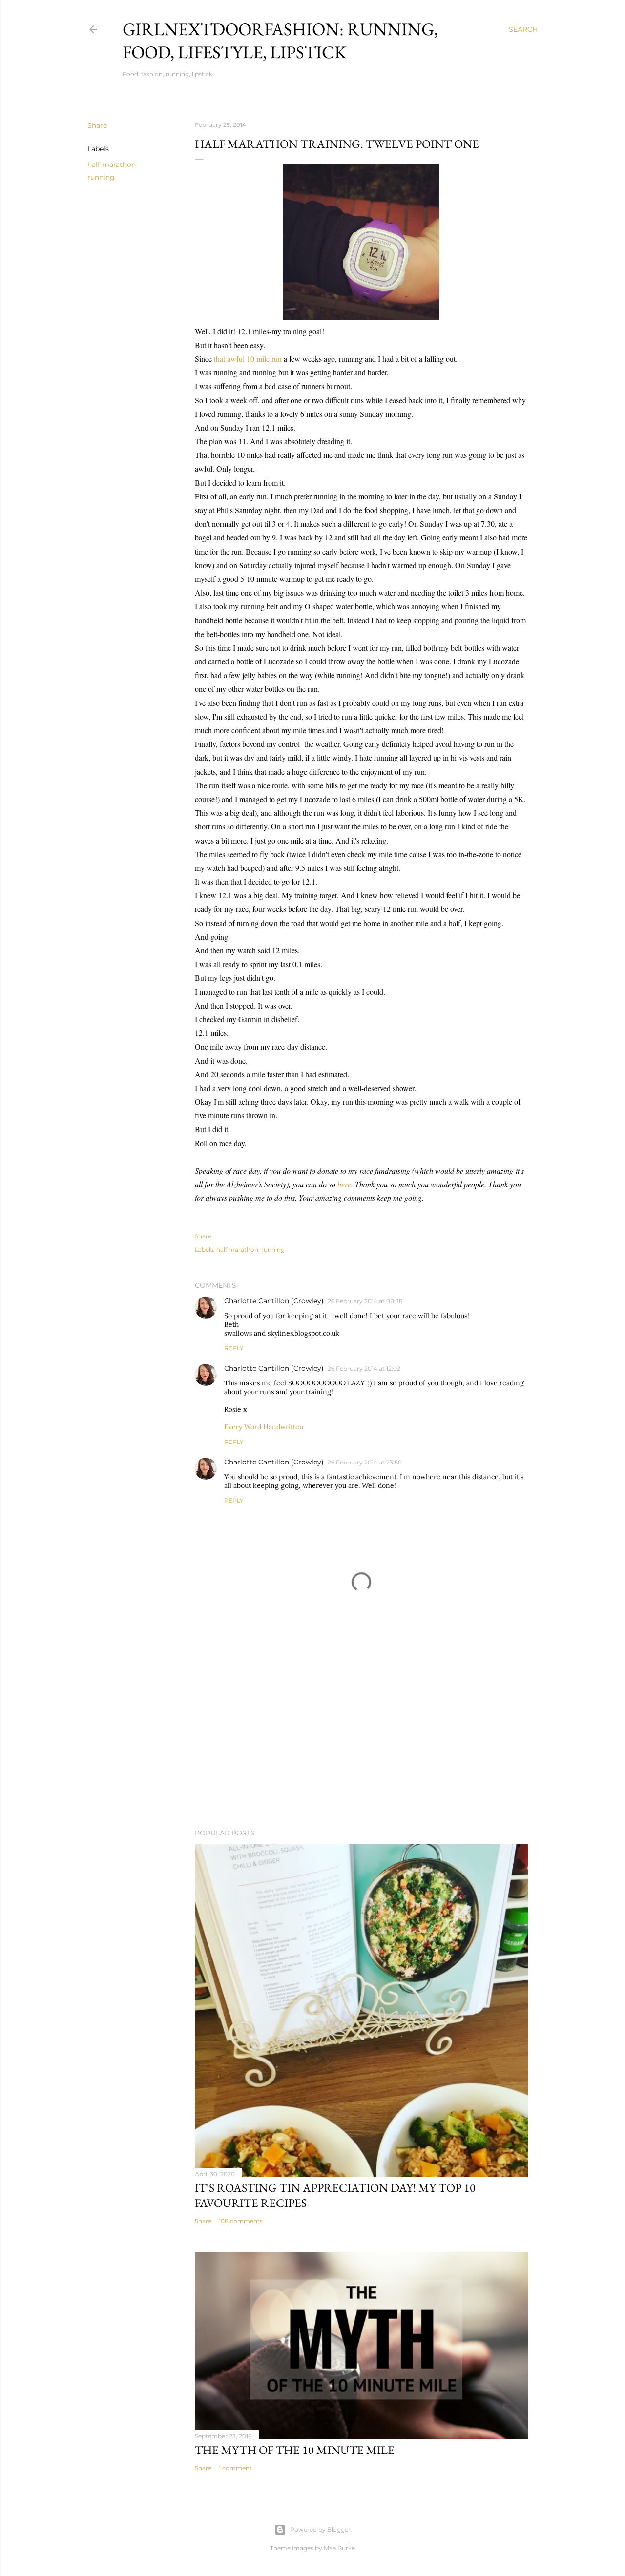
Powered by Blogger (320, 2529)
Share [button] (97, 125)
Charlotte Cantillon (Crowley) (274, 1301)
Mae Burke (339, 2548)
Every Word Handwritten (264, 1427)
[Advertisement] (361, 1736)
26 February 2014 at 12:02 (364, 1369)
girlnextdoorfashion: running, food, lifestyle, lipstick (280, 41)
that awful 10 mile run (248, 359)
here (344, 1184)
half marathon (112, 165)
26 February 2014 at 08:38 (365, 1301)
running (101, 177)
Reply (234, 1348)
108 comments (241, 2221)
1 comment (235, 2468)
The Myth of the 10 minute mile (295, 2450)
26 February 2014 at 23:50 (365, 1462)
